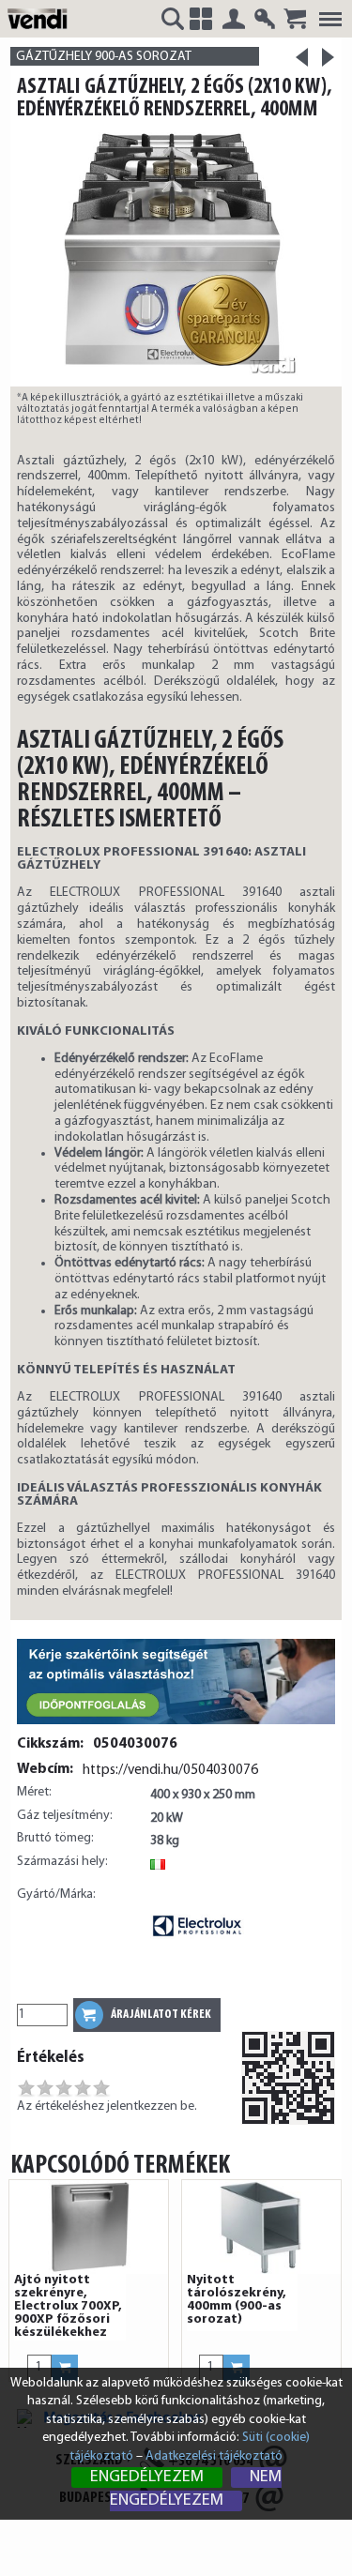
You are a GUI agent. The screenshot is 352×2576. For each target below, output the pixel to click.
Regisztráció (265, 19)
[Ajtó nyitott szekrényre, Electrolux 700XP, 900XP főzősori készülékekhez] (89, 2227)
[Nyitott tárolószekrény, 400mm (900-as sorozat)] (261, 2227)
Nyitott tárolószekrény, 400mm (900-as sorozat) (237, 2300)
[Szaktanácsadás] (176, 1726)
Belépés (234, 19)
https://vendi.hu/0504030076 (170, 1770)
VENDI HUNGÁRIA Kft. (40, 18)
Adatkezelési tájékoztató (214, 2456)
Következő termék (329, 57)
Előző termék (302, 63)
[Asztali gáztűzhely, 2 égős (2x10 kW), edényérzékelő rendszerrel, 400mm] (176, 254)
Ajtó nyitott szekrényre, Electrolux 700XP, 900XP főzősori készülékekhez (68, 2307)
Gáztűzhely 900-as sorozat (104, 57)
